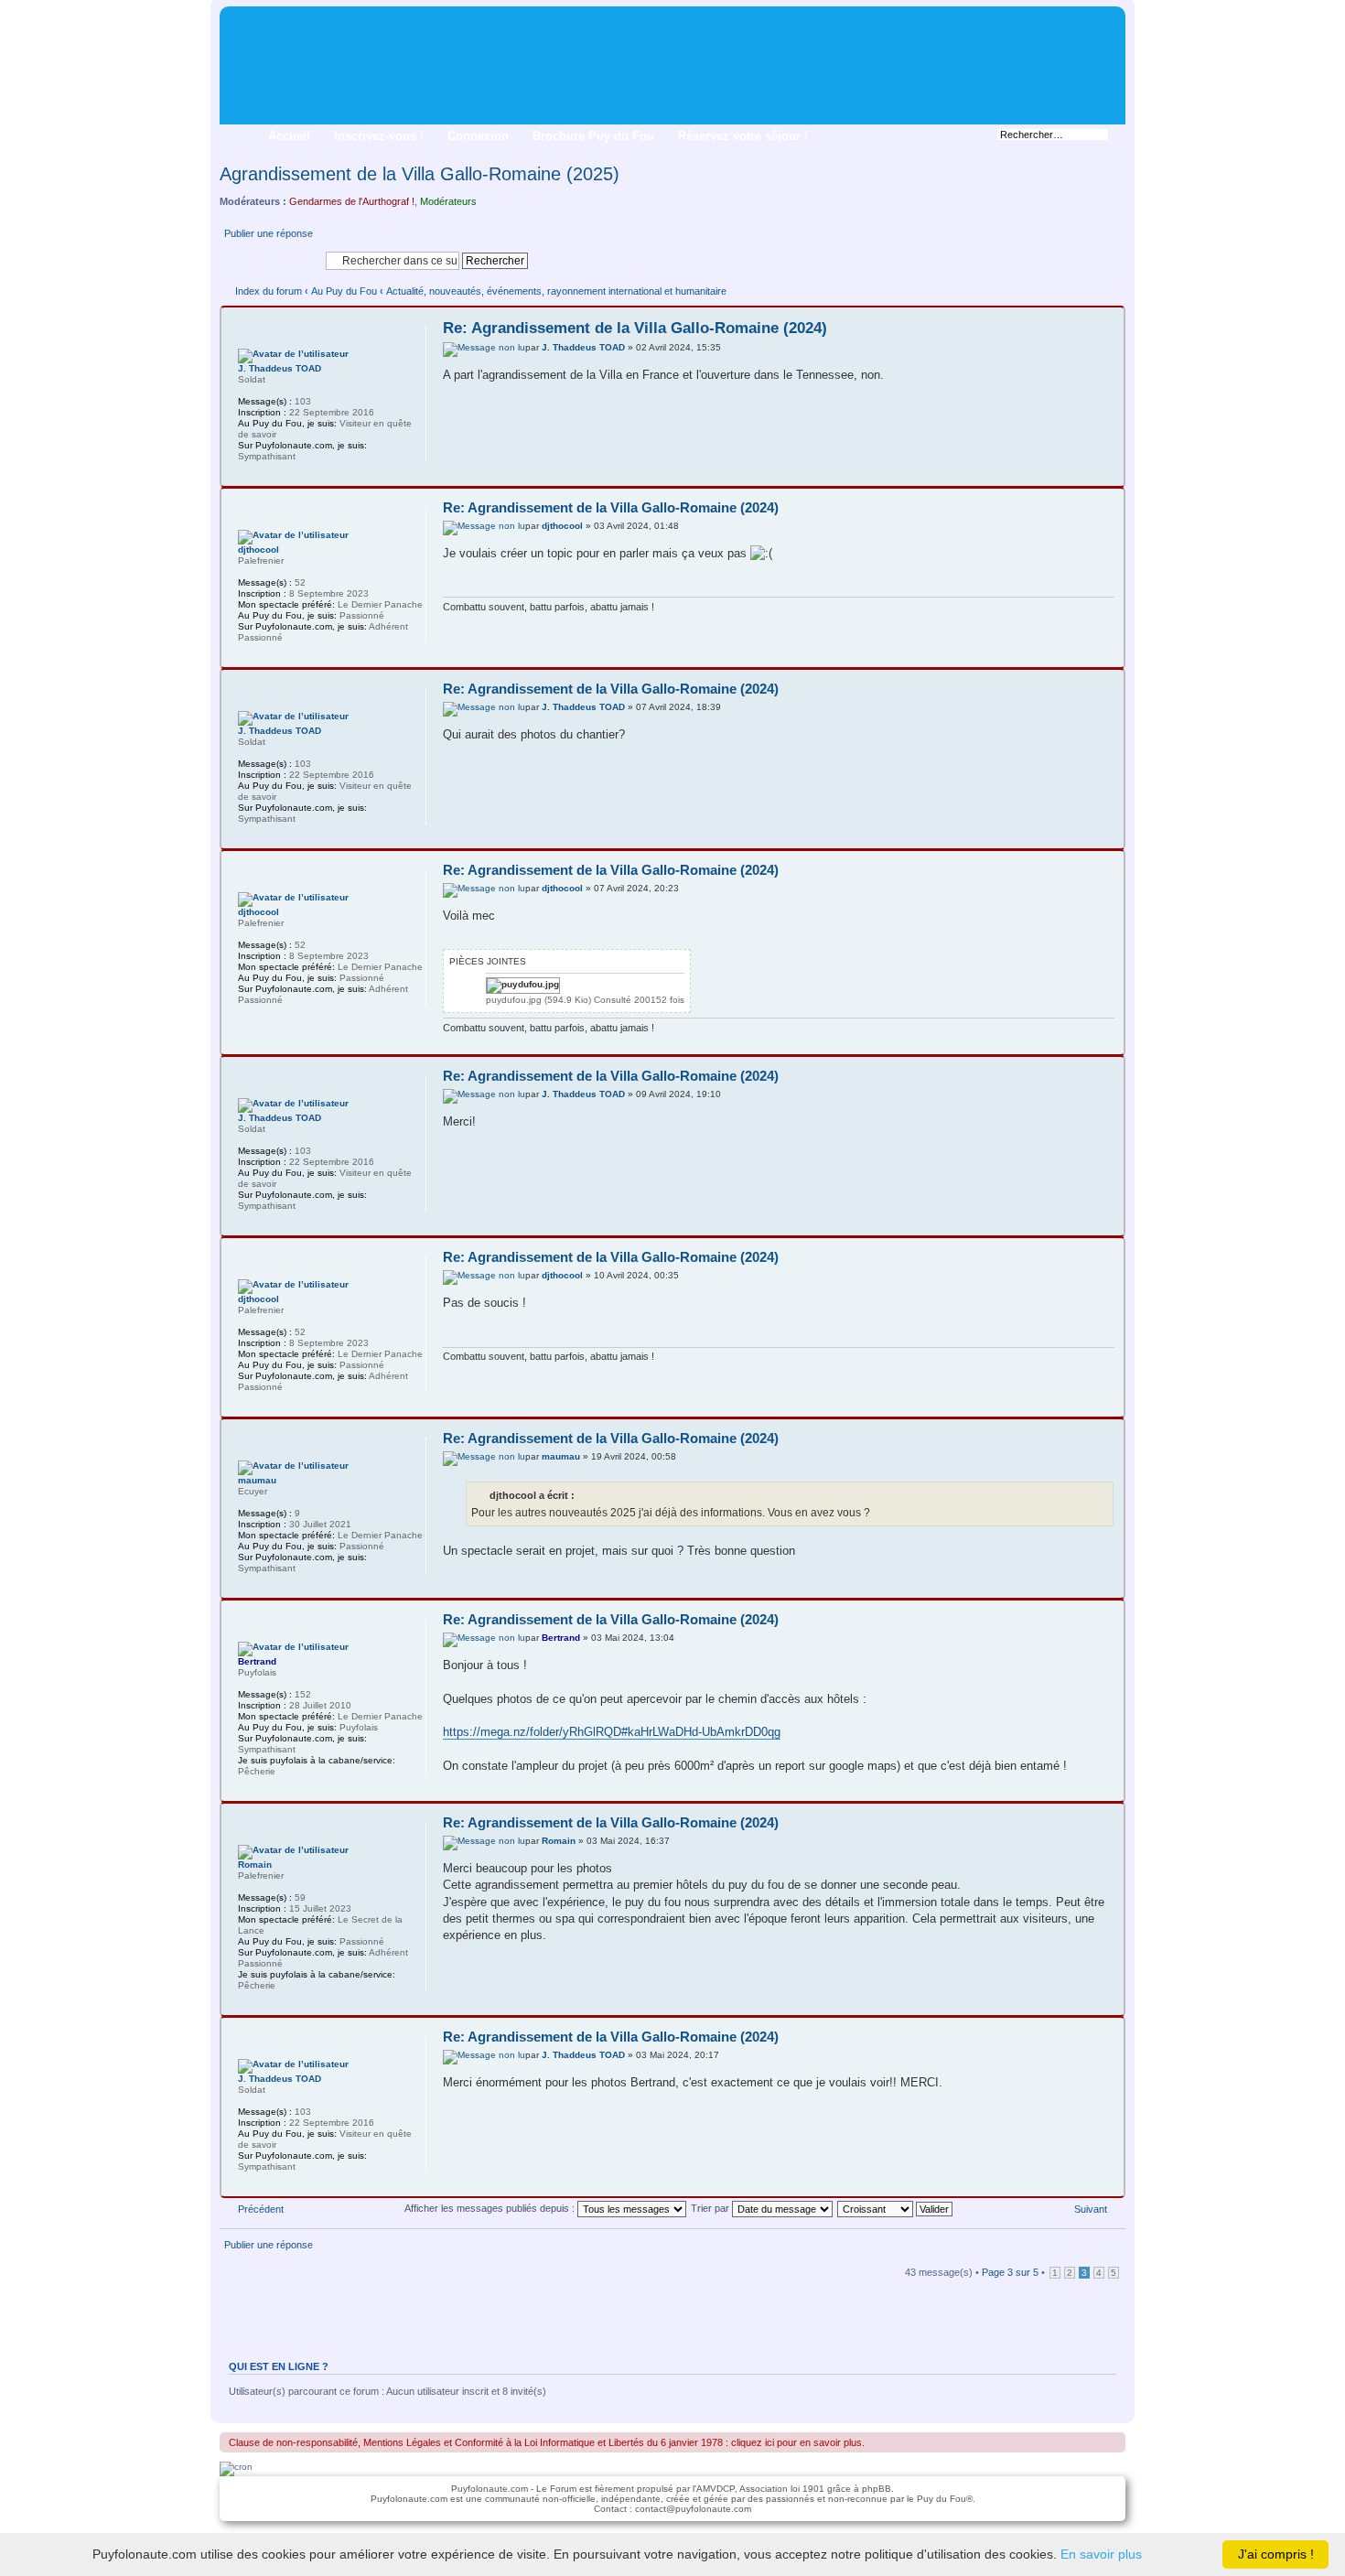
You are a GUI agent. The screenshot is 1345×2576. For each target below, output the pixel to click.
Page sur (1010, 2272)
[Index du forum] (235, 19)
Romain (559, 1841)
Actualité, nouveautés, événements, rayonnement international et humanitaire (556, 291)
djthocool (562, 526)
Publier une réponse (269, 233)
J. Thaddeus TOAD (583, 347)
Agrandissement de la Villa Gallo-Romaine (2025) (420, 174)
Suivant (1091, 2209)
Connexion (478, 136)
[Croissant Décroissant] (896, 2208)
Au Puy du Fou (344, 291)
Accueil (289, 136)
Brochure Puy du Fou (593, 136)
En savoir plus (1101, 2554)
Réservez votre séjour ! (743, 136)
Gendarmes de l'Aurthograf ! (352, 201)
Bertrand (561, 1638)
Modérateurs (448, 201)
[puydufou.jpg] (523, 986)
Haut (1109, 472)
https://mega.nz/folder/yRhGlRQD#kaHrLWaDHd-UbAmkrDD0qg (612, 1732)
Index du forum (269, 291)
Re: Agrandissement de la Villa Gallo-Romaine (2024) (635, 328)
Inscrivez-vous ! (379, 136)
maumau (561, 1456)
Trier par (711, 2208)
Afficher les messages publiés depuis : (491, 2208)
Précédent (261, 2209)
